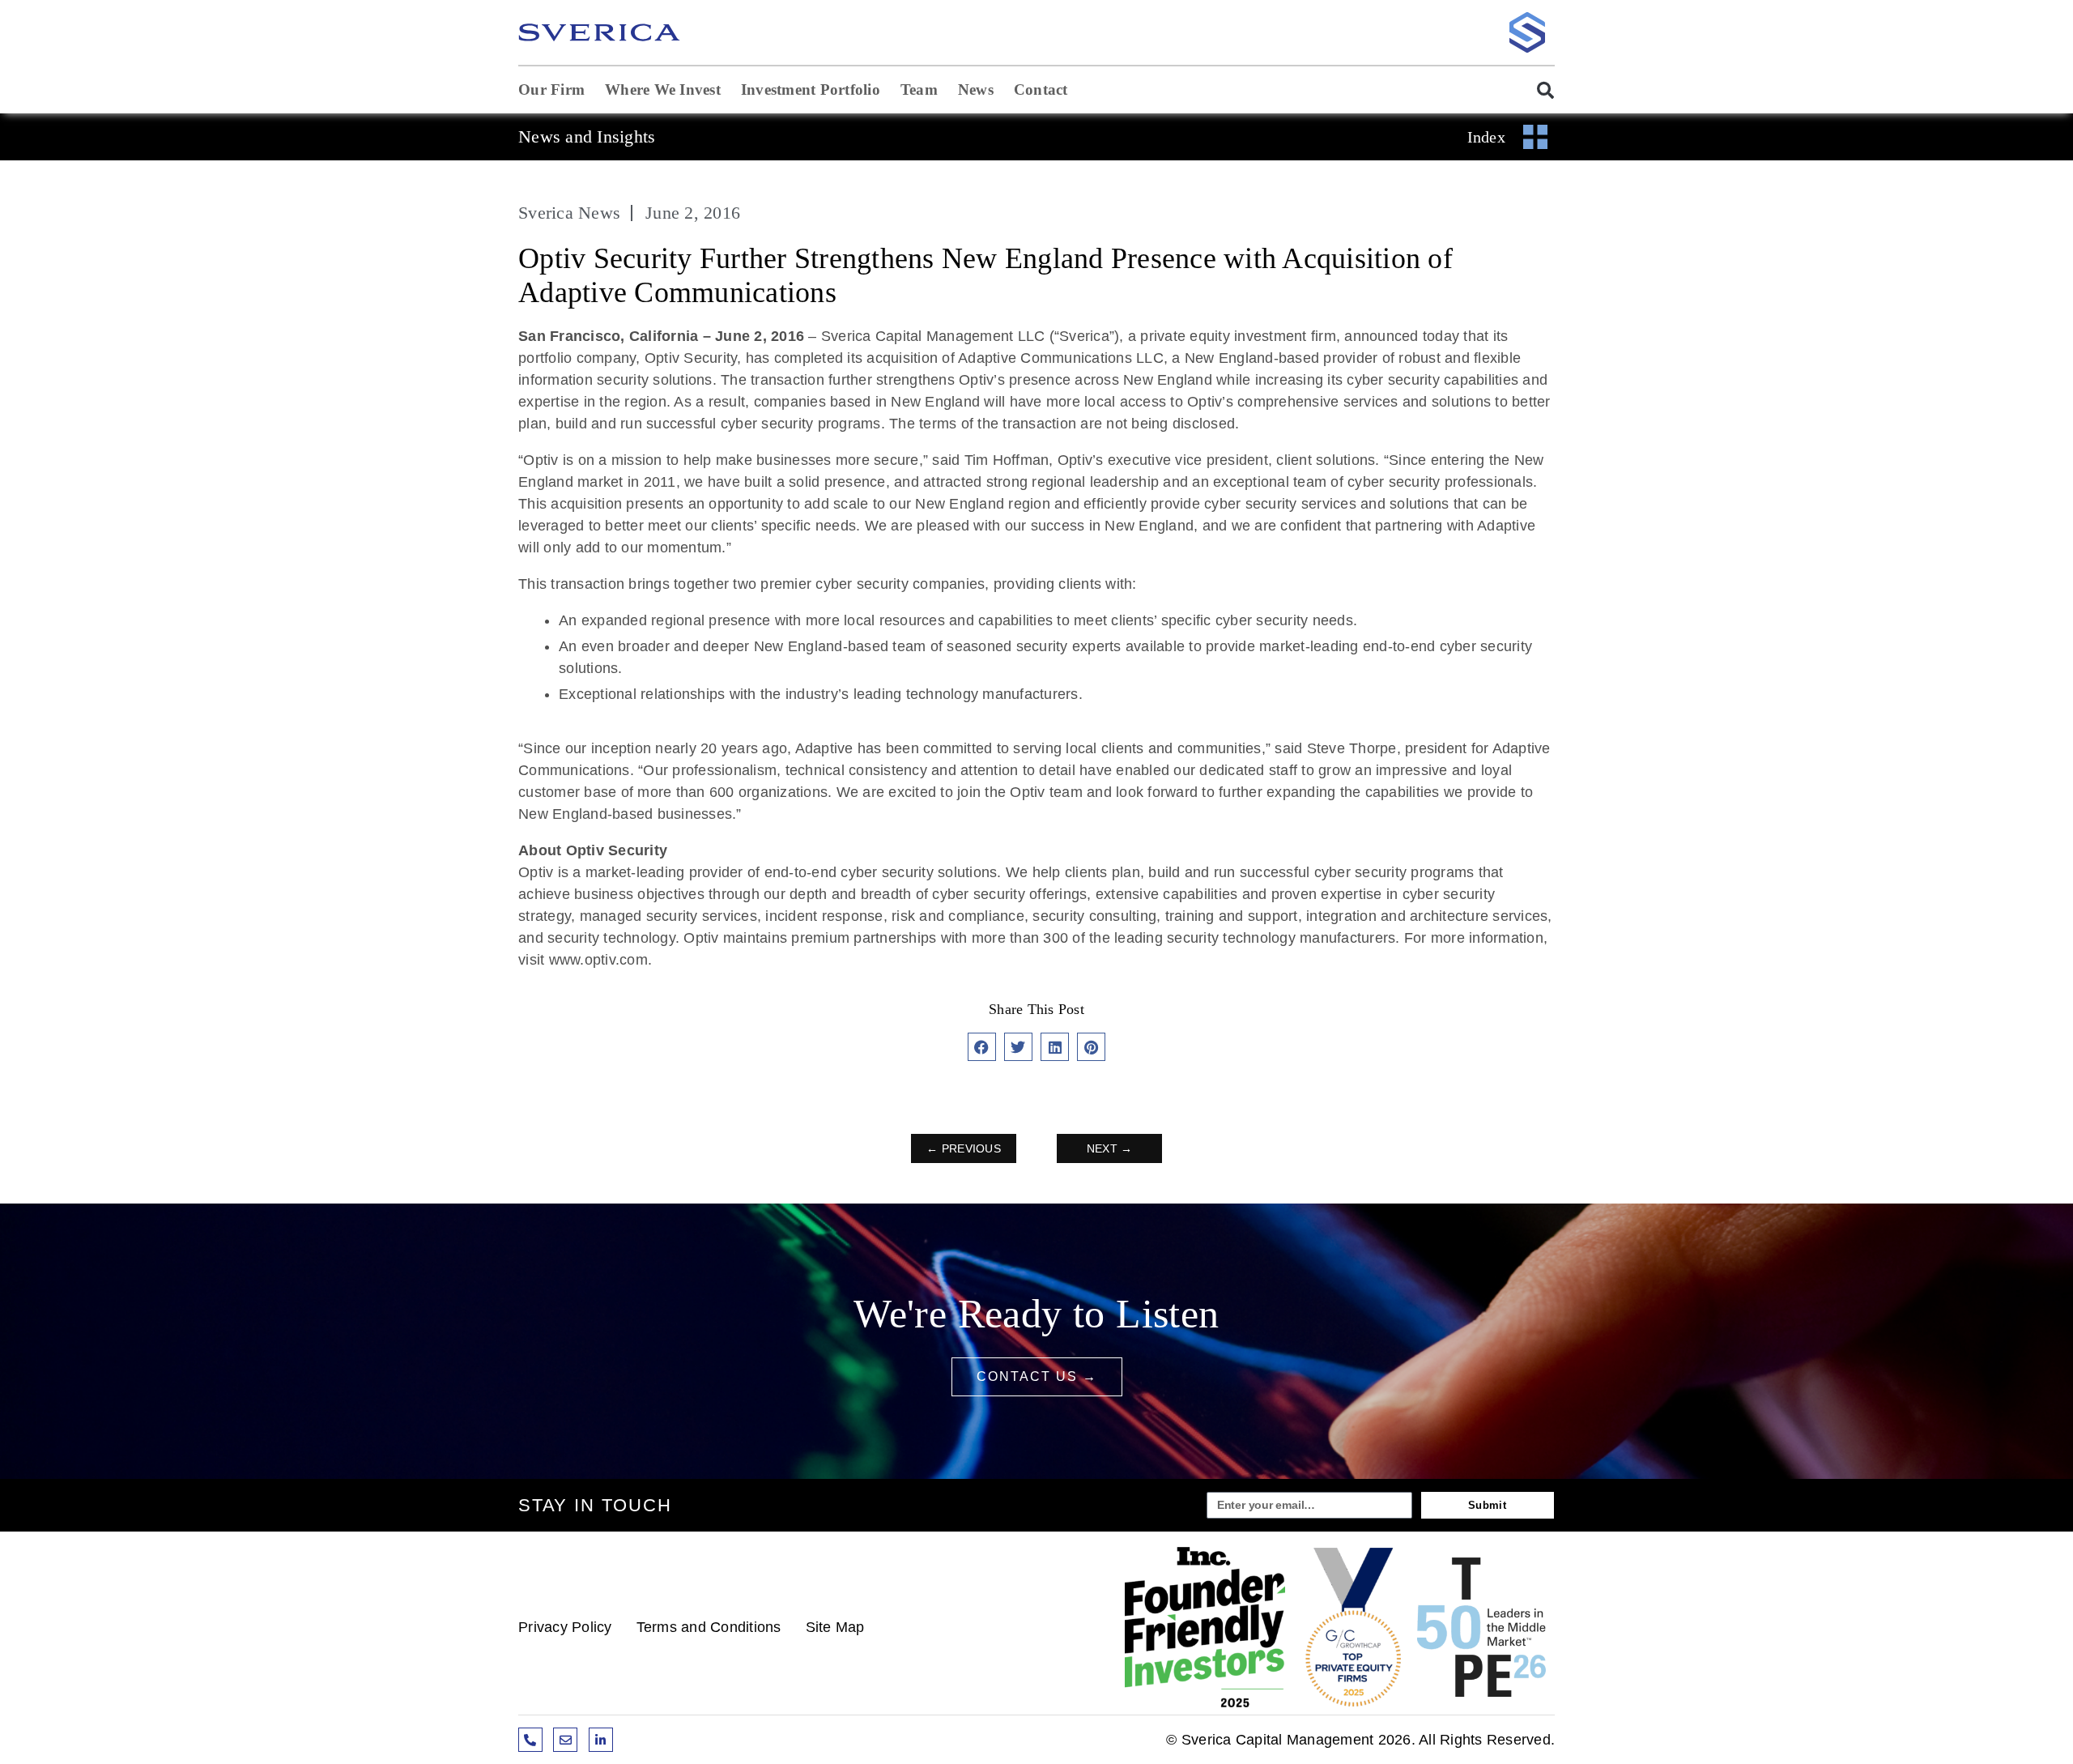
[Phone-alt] (530, 1740)
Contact (1041, 89)
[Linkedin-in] (601, 1740)
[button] (1538, 90)
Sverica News (569, 213)
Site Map (835, 1627)
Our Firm (551, 89)
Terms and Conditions (709, 1627)
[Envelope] (565, 1740)
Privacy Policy (565, 1627)
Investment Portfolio (811, 89)
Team (919, 89)
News (976, 89)
